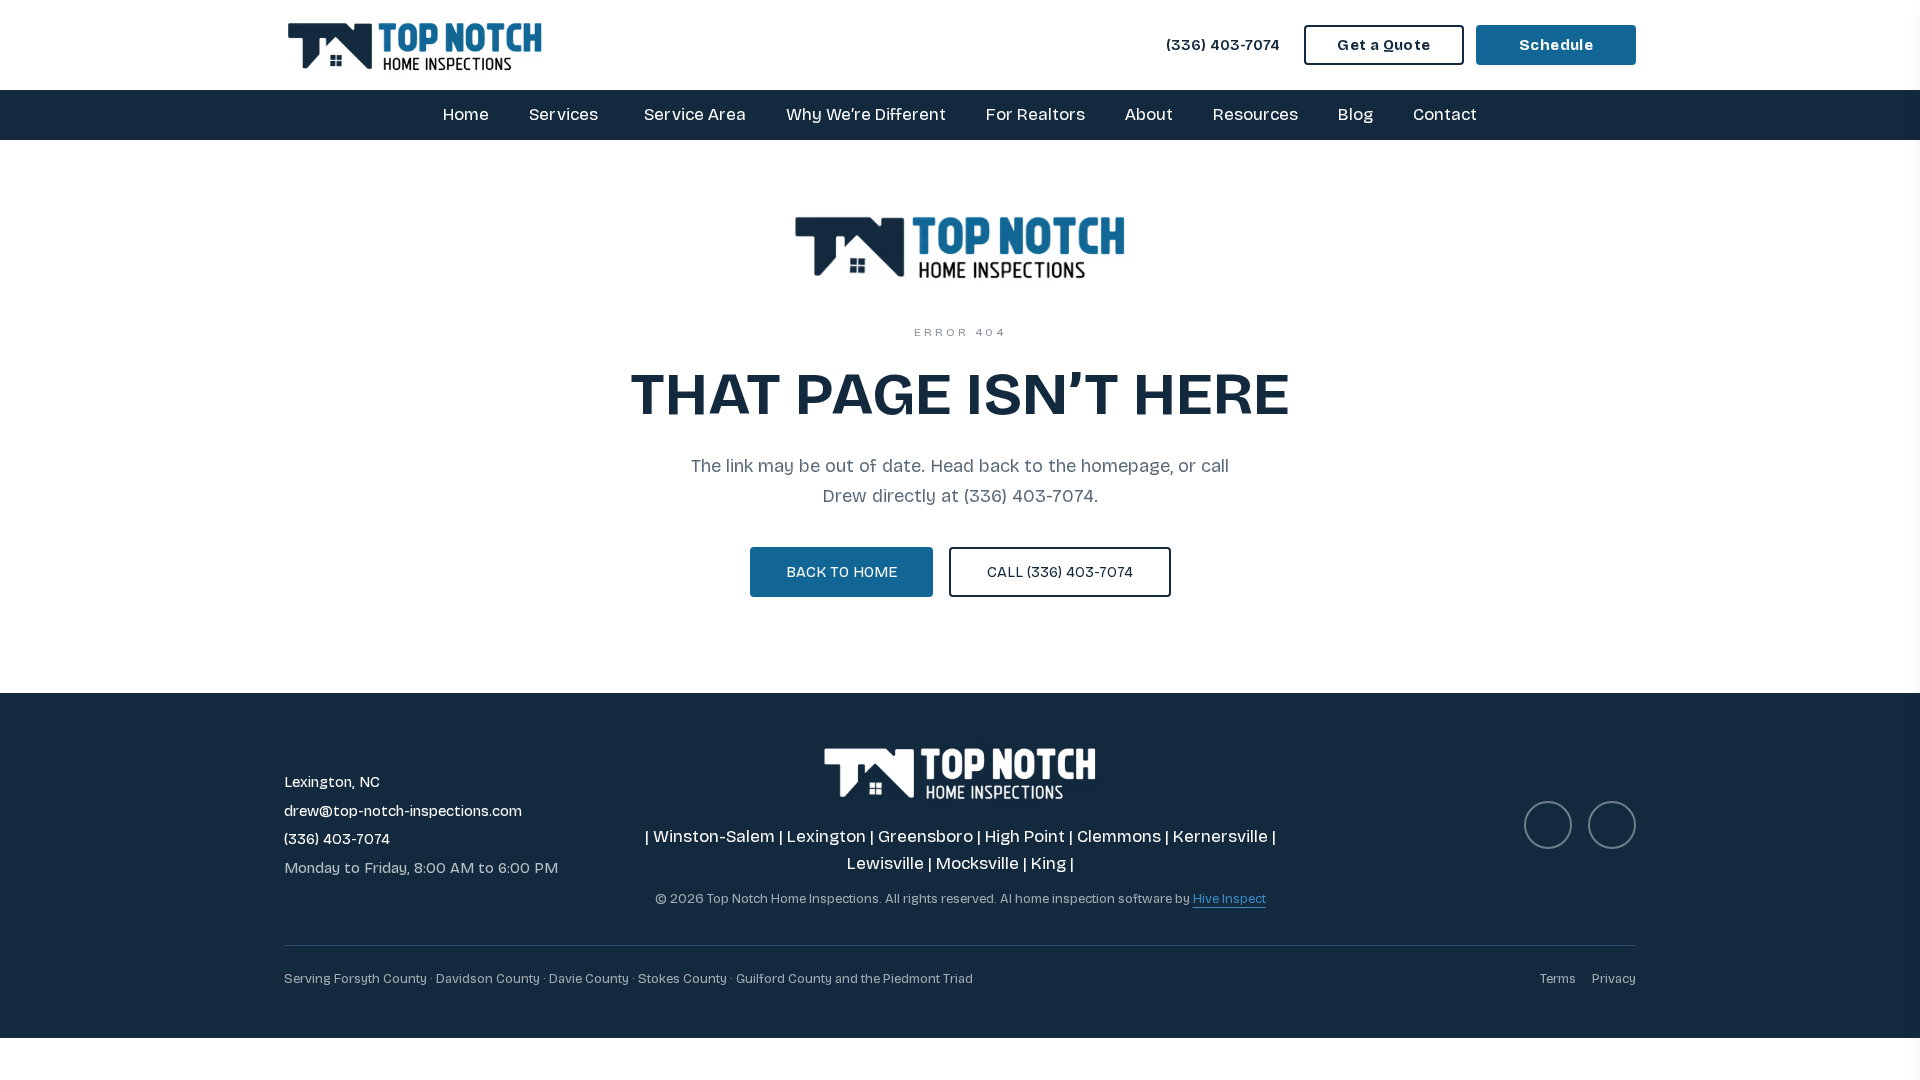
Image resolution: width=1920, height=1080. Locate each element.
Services (563, 114)
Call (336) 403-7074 (1060, 572)
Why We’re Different (866, 114)
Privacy (1614, 979)
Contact (1445, 114)
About (1149, 114)
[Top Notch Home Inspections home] (415, 45)
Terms (1558, 979)
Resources (1255, 114)
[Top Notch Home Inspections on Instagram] (1612, 825)
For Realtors (1035, 114)
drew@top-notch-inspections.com (403, 811)
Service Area (695, 114)
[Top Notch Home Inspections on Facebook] (1548, 825)
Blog (1355, 114)
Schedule (1556, 45)
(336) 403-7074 (1223, 45)
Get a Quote (1383, 45)
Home (466, 114)
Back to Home (841, 572)
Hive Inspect (1229, 899)
